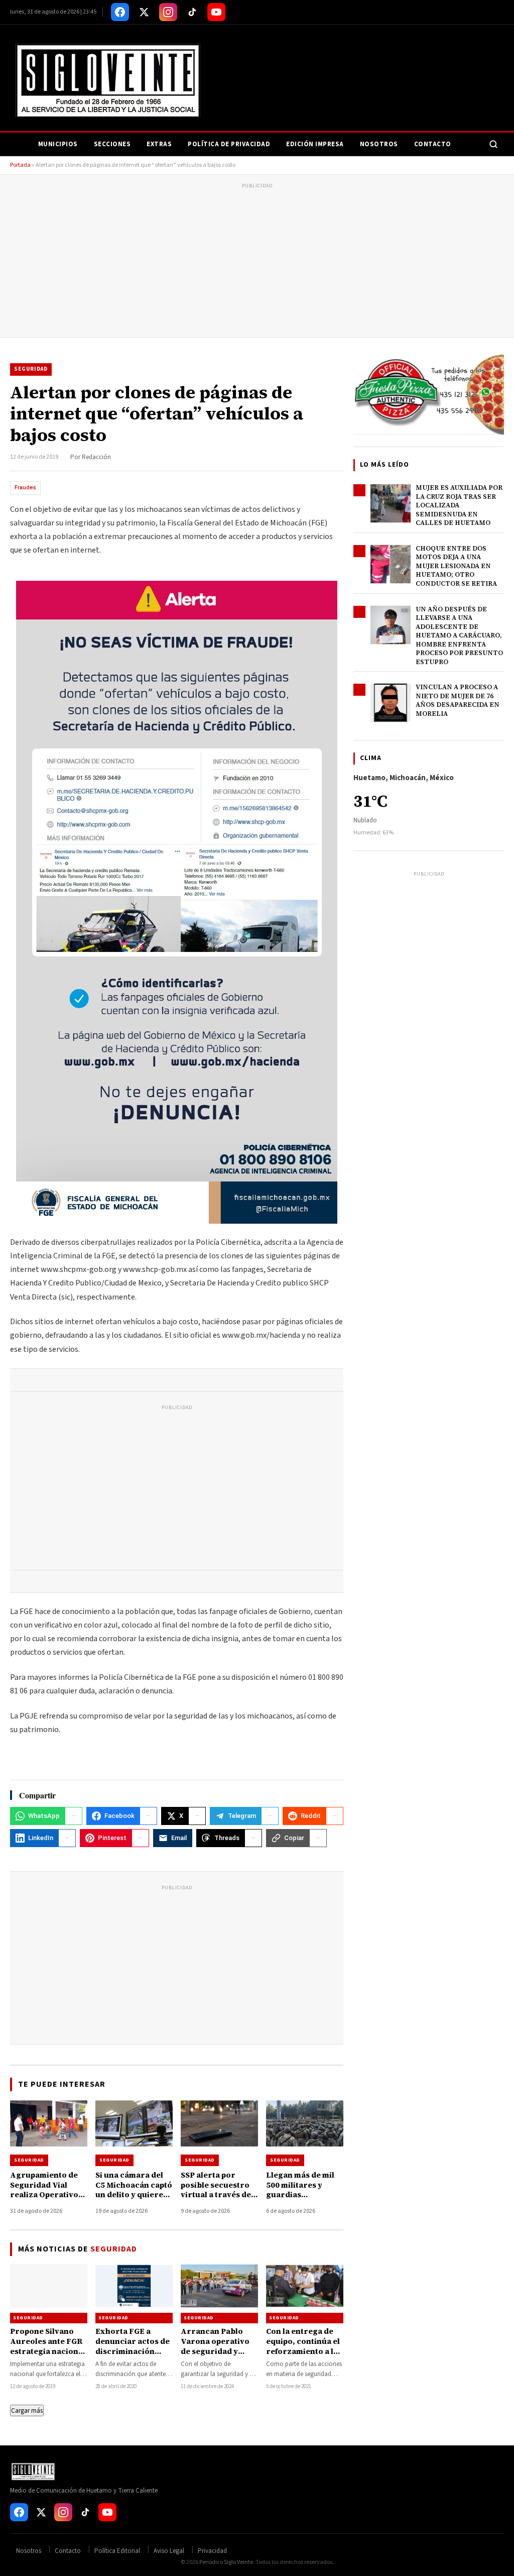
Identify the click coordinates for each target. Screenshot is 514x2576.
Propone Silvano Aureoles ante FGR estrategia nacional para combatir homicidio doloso (48, 2351)
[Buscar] (493, 144)
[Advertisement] (257, 262)
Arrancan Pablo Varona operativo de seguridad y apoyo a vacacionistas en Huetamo (215, 2356)
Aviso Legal (169, 2551)
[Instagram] (168, 12)
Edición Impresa (315, 144)
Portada (20, 165)
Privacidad (212, 2551)
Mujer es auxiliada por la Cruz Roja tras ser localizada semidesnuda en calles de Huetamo (459, 505)
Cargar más (27, 2410)
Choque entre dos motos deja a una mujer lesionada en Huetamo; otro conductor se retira (456, 566)
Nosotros (379, 144)
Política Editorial (117, 2551)
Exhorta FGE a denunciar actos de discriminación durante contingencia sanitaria (133, 2356)
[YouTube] (216, 12)
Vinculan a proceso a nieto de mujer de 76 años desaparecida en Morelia (458, 700)
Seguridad (31, 369)
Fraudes (25, 488)
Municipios (58, 144)
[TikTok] (192, 12)
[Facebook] (120, 12)
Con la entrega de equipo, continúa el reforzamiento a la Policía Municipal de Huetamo (305, 2351)
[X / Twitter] (144, 12)
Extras (159, 144)
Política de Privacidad (229, 144)
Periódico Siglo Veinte (226, 2562)
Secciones (112, 144)
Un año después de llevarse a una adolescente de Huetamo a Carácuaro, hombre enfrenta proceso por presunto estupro (459, 635)
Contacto (433, 144)
